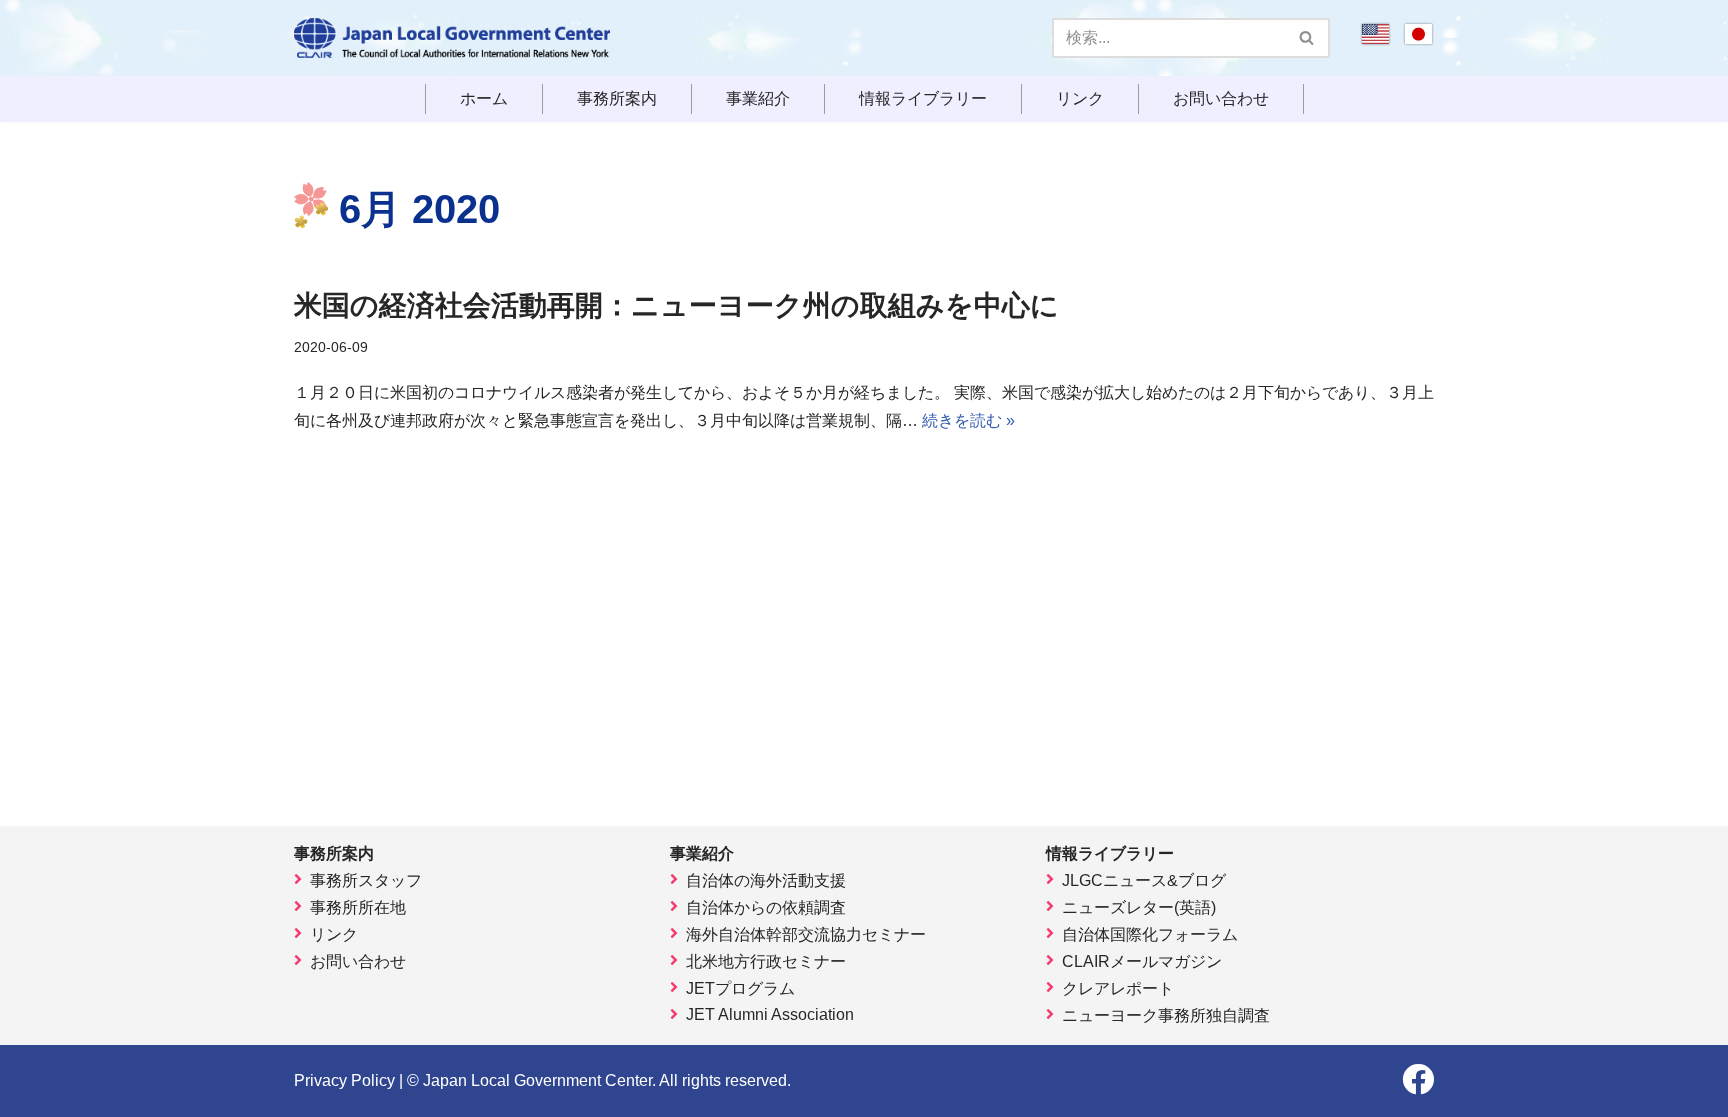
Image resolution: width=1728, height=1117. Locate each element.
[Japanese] (1418, 40)
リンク (1080, 99)
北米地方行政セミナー (766, 961)
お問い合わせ (1221, 99)
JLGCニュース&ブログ (1144, 880)
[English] (1375, 40)
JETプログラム (740, 988)
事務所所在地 (358, 907)
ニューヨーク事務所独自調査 (1166, 1015)
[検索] (1307, 38)
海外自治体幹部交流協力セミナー (806, 934)
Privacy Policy (344, 1080)
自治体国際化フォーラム (1150, 934)
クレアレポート (1118, 988)
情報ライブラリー (923, 99)
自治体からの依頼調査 (766, 907)
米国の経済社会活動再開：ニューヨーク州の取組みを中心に (676, 305)
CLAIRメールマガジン (1142, 961)
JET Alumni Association (770, 1014)
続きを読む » (968, 420)
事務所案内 (617, 99)
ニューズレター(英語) (1139, 907)
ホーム (484, 99)
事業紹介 (758, 99)
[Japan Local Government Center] (452, 38)
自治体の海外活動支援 (766, 880)
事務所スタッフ (366, 880)
